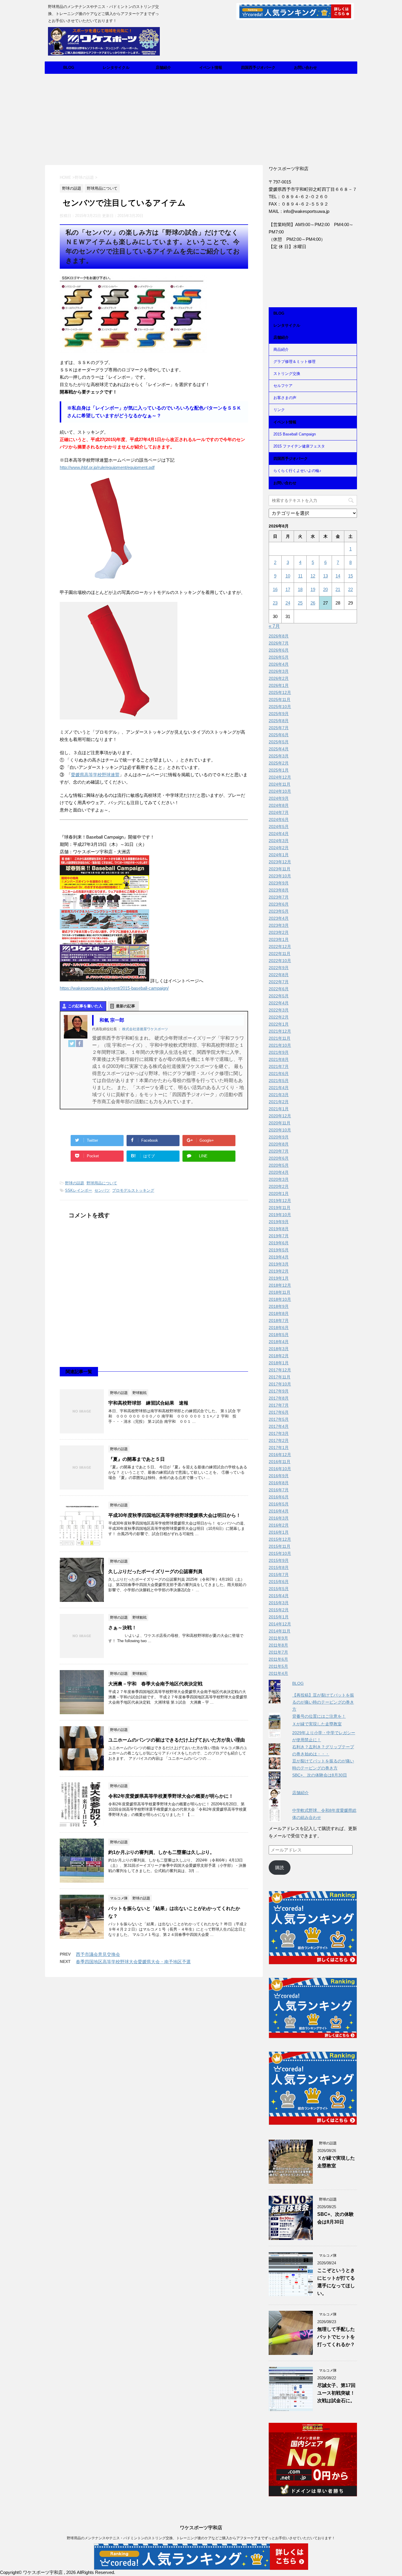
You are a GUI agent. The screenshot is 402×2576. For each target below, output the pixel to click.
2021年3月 (279, 1095)
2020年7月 (279, 1151)
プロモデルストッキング (133, 1190)
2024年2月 (279, 848)
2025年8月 (279, 721)
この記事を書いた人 (85, 1006)
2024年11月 (280, 784)
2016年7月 (279, 1490)
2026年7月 (279, 643)
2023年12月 (280, 862)
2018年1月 (279, 1363)
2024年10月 (280, 791)
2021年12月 (280, 1031)
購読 (280, 1868)
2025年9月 (279, 714)
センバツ (102, 1190)
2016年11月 (280, 1462)
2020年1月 (279, 1193)
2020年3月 (279, 1179)
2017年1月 (279, 1448)
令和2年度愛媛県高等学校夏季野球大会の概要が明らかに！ (171, 1796)
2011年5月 (278, 1666)
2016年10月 (280, 1469)
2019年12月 (280, 1201)
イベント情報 (211, 67)
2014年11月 (280, 1631)
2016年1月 (279, 1532)
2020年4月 (279, 1172)
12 (313, 576)
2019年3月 (279, 1264)
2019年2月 (279, 1271)
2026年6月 (279, 650)
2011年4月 (278, 1673)
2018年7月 (279, 1320)
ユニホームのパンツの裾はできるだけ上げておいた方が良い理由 (177, 1740)
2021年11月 (280, 1038)
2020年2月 (279, 1186)
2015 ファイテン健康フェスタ (299, 446)
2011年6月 (278, 1659)
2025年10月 (280, 707)
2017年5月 (279, 1419)
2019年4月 (279, 1257)
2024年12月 (280, 777)
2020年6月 (279, 1158)
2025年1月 (279, 770)
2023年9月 (279, 883)
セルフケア (283, 386)
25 (300, 603)
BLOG (69, 67)
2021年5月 (279, 1081)
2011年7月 (278, 1652)
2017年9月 (279, 1391)
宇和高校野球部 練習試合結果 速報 (148, 1403)
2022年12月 (280, 946)
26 (313, 603)
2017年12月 (280, 1370)
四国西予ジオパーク (258, 67)
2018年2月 (279, 1356)
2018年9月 (279, 1306)
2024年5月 (279, 827)
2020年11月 (280, 1123)
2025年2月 (279, 763)
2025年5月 (279, 742)
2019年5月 (279, 1250)
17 (288, 589)
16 (275, 589)
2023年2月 (279, 932)
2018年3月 (279, 1349)
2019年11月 (280, 1208)
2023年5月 (279, 911)
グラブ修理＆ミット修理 (294, 362)
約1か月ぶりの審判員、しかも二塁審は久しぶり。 (161, 1852)
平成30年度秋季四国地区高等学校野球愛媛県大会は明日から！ (175, 1515)
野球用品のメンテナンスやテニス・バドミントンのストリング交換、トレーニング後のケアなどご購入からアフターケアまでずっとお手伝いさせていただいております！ (201, 2538)
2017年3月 (279, 1433)
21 (338, 589)
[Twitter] (72, 1044)
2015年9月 (279, 1560)
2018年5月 (279, 1335)
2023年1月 (279, 939)
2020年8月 (279, 1144)
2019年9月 (279, 1222)
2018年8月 (279, 1313)
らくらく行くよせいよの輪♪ (297, 471)
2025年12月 (280, 692)
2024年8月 (279, 805)
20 (325, 589)
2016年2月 (279, 1525)
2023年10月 (280, 876)
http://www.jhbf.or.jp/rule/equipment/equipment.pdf (107, 467)
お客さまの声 (285, 398)
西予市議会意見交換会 (98, 1954)
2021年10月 (280, 1045)
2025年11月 (280, 699)
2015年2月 (279, 1610)
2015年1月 (279, 1617)
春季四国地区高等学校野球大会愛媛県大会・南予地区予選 (133, 1962)
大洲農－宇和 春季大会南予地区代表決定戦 (155, 1684)
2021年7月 (279, 1066)
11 (300, 576)
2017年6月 (279, 1412)
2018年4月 (279, 1342)
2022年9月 (279, 968)
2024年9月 (279, 798)
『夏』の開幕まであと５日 (137, 1459)
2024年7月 (279, 812)
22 (350, 589)
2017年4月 (279, 1426)
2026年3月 (279, 671)
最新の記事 (126, 1006)
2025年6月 (279, 735)
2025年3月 (279, 756)
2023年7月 (279, 897)
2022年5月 (279, 996)
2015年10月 (280, 1553)
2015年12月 (280, 1539)
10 (288, 576)
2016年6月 (279, 1497)
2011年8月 (278, 1645)
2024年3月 (279, 841)
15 (350, 576)
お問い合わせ (305, 67)
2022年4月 (279, 1003)
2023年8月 (279, 890)
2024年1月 (279, 855)
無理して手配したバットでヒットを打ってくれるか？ (336, 2337)
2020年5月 (279, 1165)
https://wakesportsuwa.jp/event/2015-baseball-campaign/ (114, 988)
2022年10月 (280, 961)
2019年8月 (279, 1229)
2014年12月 (280, 1624)
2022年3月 (279, 1010)
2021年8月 (279, 1059)
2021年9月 (279, 1052)
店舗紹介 (163, 67)
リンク (279, 410)
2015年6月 (279, 1582)
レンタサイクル (116, 67)
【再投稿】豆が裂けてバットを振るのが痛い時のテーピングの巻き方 (323, 1702)
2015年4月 (279, 1596)
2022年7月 (279, 982)
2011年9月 (278, 1638)
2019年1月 (279, 1278)
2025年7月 (279, 728)
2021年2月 (279, 1102)
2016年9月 (279, 1476)
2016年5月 (279, 1504)
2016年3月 (279, 1518)
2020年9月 (279, 1137)
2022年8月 (279, 975)
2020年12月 (280, 1116)
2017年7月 (279, 1405)
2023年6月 (279, 904)
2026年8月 (279, 636)
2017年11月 (280, 1377)
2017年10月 (280, 1384)
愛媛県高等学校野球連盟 (95, 775)
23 (275, 603)
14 (338, 576)
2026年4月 (279, 664)
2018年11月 (280, 1292)
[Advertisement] (201, 118)
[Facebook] (79, 1044)
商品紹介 (281, 349)
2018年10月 (280, 1299)
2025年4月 (279, 749)
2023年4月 (279, 918)
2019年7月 (279, 1236)
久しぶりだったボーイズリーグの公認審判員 (155, 1571)
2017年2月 (279, 1440)
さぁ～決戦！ (122, 1628)
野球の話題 (75, 1183)
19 (313, 589)
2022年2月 (279, 1017)
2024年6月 (279, 819)
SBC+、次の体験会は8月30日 (320, 1775)
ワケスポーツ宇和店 (201, 2528)
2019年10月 (280, 1215)
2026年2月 (279, 678)
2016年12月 (280, 1455)
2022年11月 (280, 954)
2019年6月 (279, 1243)
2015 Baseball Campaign (295, 434)
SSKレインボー (79, 1190)
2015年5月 (279, 1589)
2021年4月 (279, 1088)
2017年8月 (279, 1398)
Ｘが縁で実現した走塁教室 (317, 1724)
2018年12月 (280, 1285)
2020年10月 (280, 1130)
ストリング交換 (287, 374)
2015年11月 (280, 1546)
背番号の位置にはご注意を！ (319, 1716)
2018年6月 (279, 1328)
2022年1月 (279, 1024)
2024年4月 (279, 834)
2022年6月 (279, 989)
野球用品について (102, 1183)
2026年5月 (279, 657)
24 (288, 603)
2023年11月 (280, 869)
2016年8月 (279, 1483)
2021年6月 (279, 1074)
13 (325, 576)
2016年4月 (279, 1511)
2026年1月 (279, 685)
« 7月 (274, 626)
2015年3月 (279, 1603)
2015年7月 (279, 1575)
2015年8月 (279, 1567)
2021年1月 (279, 1109)
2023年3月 (279, 925)
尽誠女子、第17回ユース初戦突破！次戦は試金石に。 (336, 2393)
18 (300, 589)
